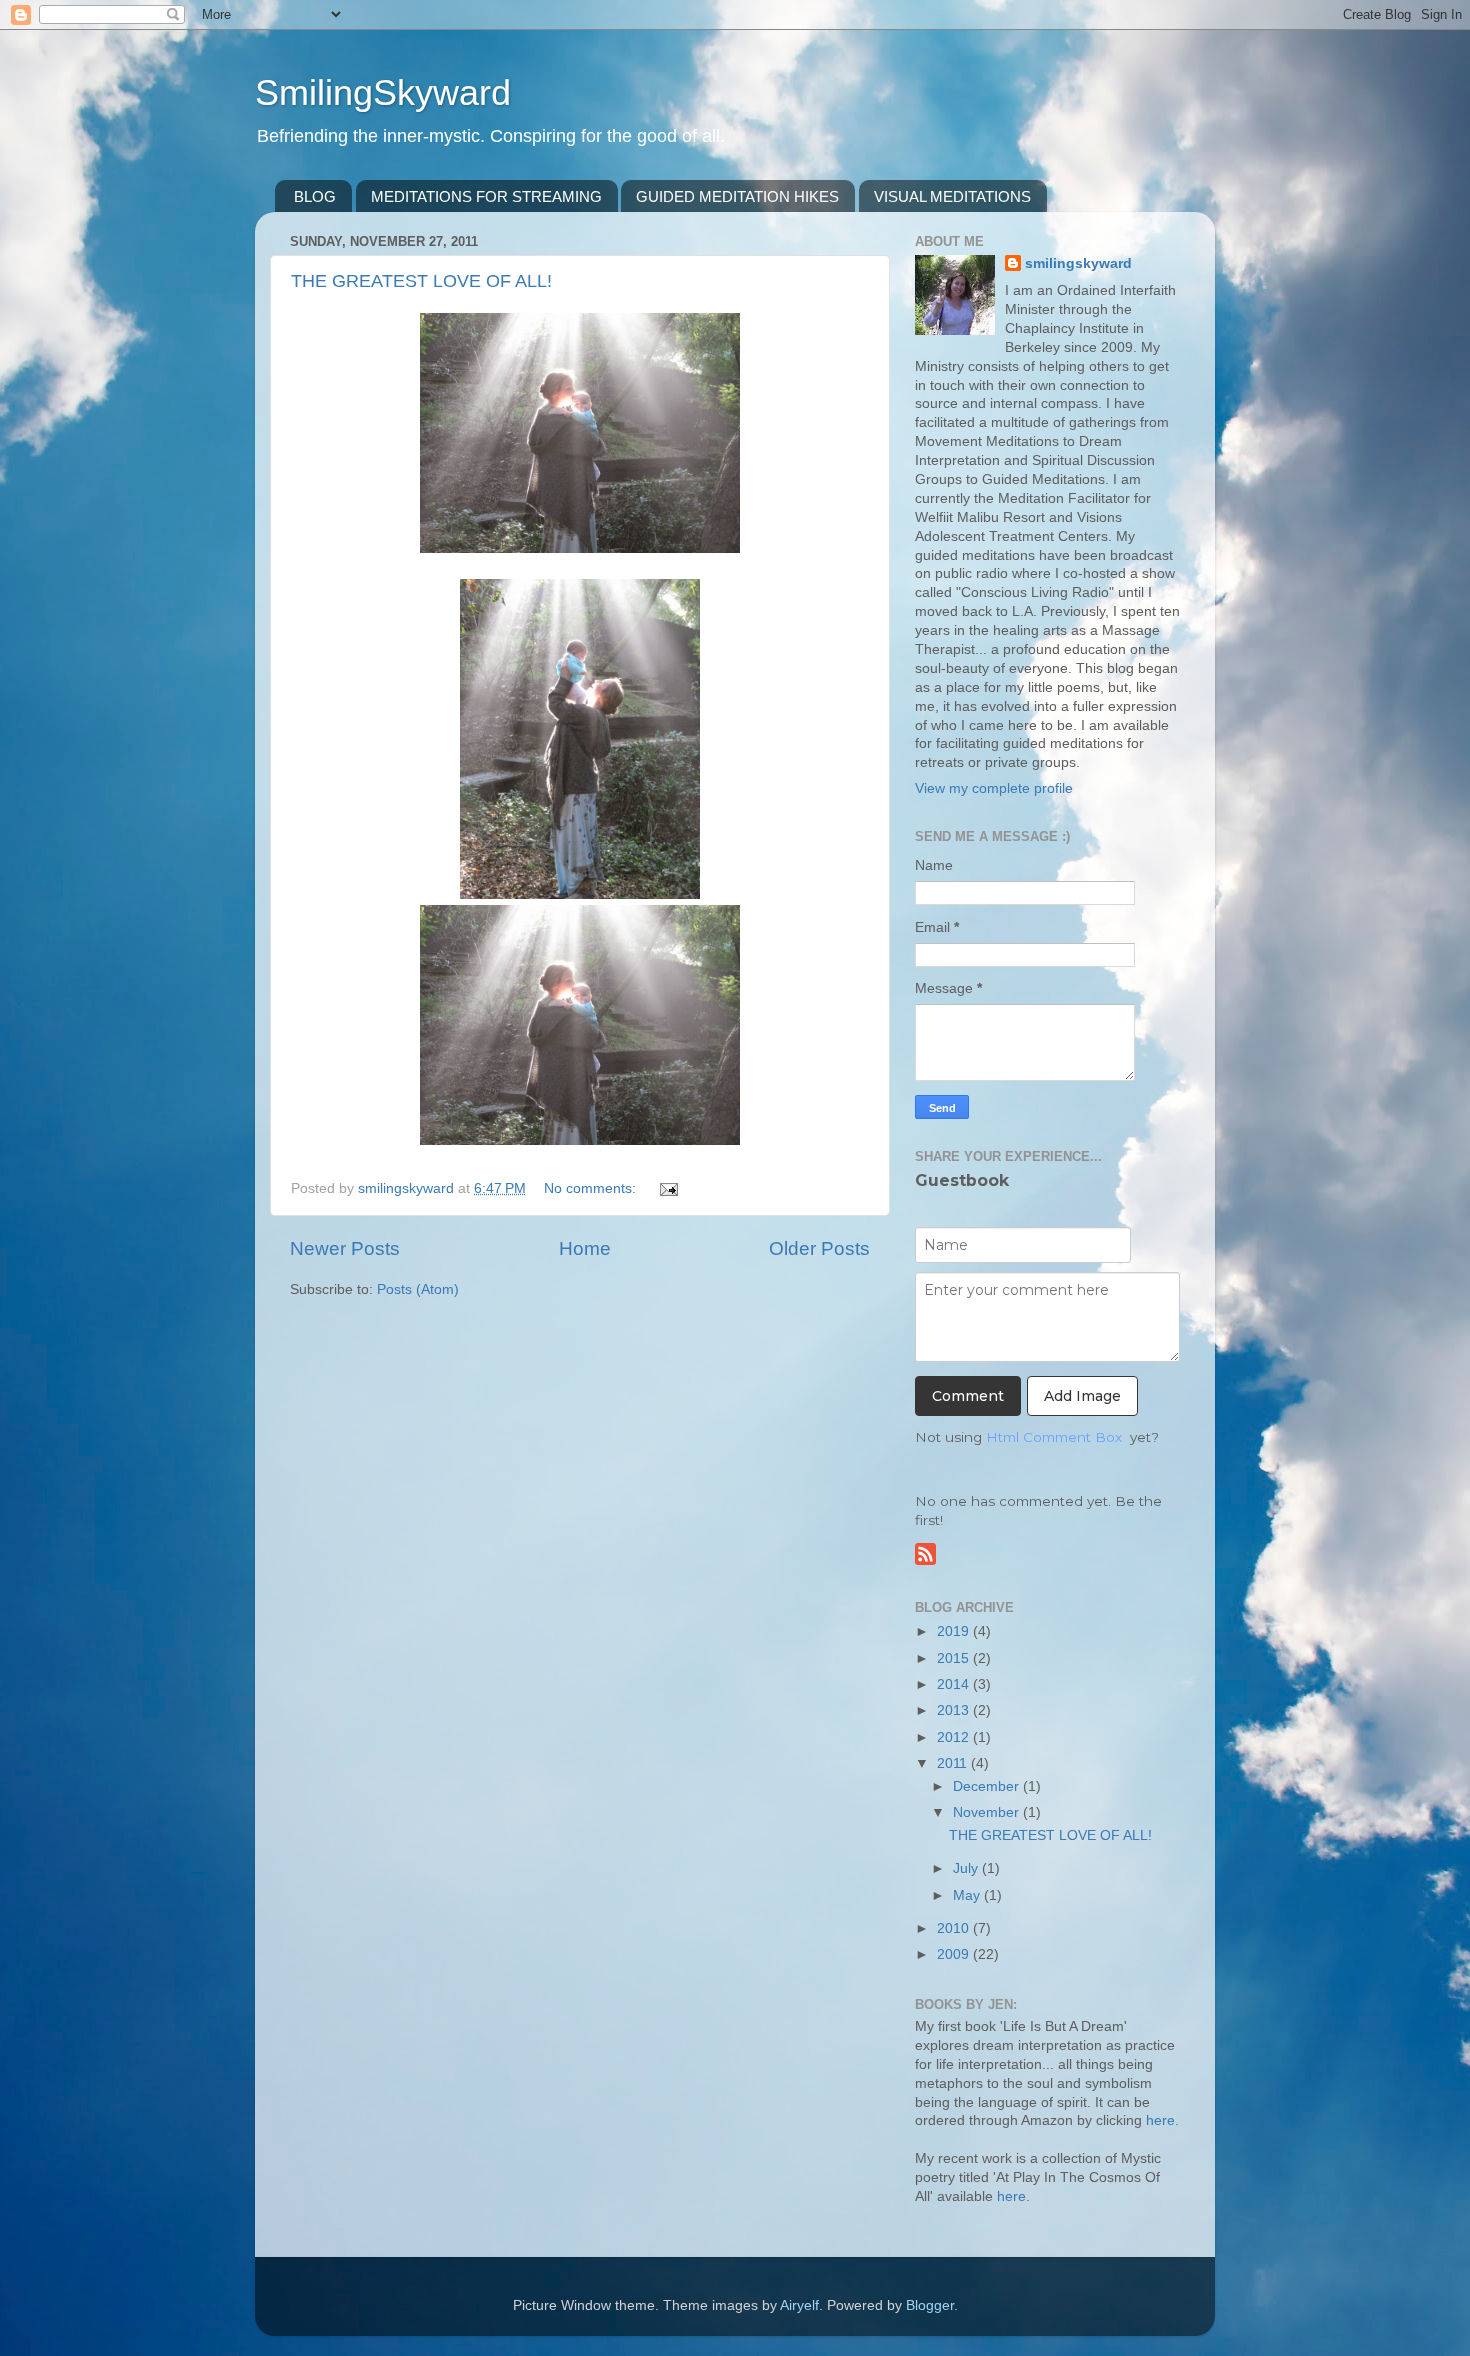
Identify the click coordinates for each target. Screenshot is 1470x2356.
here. (1162, 2120)
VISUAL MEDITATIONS (952, 196)
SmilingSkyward (383, 92)
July (967, 1868)
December (988, 1786)
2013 (955, 1710)
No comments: (592, 1188)
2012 (955, 1737)
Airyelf (799, 2305)
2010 (955, 1928)
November (988, 1812)
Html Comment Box (1054, 1437)
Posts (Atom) (418, 1289)
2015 (955, 1658)
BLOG (315, 196)
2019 (955, 1631)
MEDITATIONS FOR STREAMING (486, 196)
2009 (955, 1954)
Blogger (930, 2305)
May (968, 1895)
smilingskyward (1078, 263)
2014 (955, 1684)
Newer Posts (345, 1248)
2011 (954, 1763)
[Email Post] (667, 1188)
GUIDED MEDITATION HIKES (737, 196)
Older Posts (819, 1248)
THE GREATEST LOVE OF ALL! (421, 281)
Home (585, 1248)
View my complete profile (994, 788)
